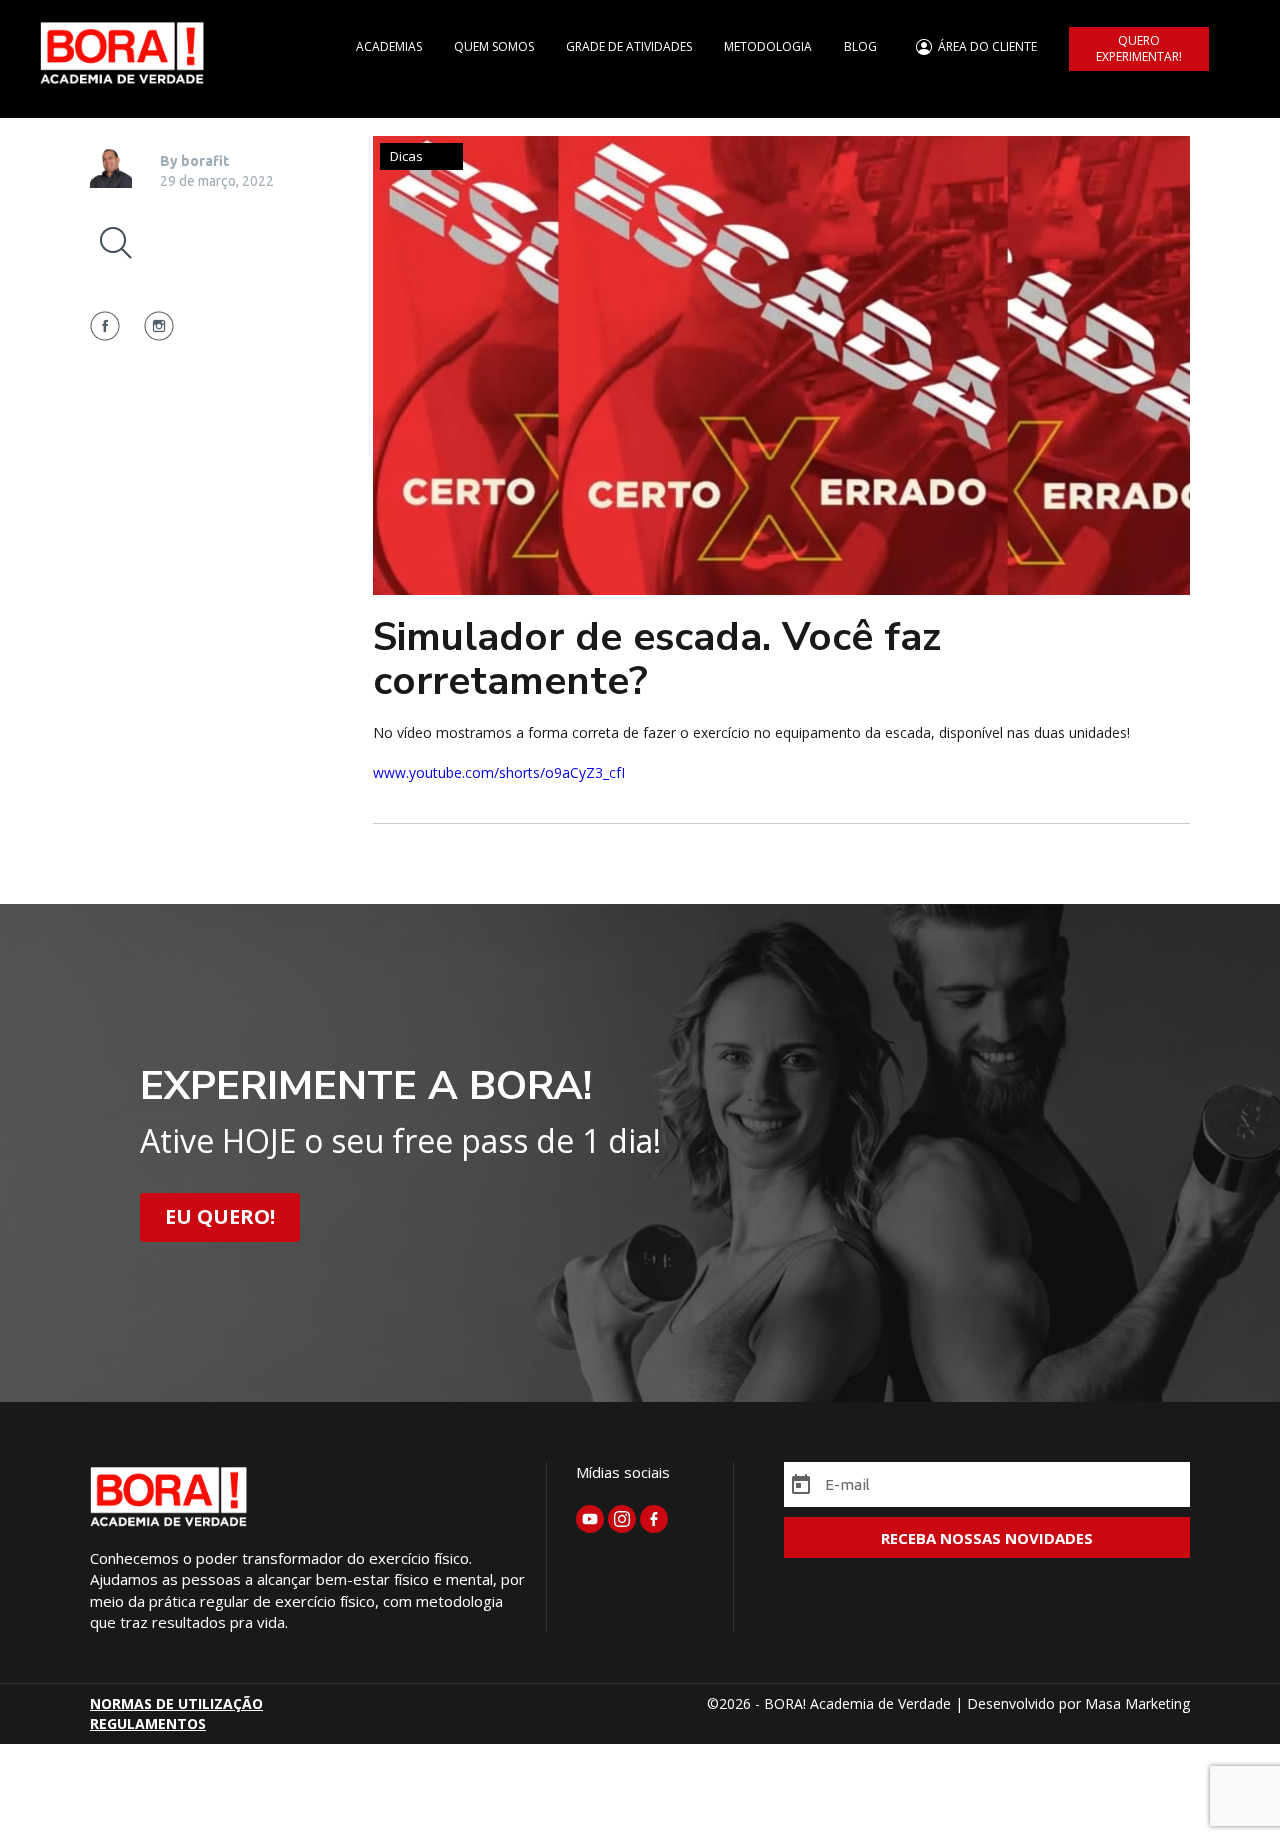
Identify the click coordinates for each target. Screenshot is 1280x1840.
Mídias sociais (623, 1472)
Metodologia (768, 46)
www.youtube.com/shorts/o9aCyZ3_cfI (499, 772)
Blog (860, 46)
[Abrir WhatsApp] (1230, 1789)
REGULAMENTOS (148, 1723)
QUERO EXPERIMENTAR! (1139, 48)
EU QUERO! (220, 1216)
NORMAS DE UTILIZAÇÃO (176, 1703)
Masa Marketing (1137, 1703)
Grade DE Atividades (629, 46)
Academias (389, 46)
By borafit (194, 161)
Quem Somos (494, 46)
